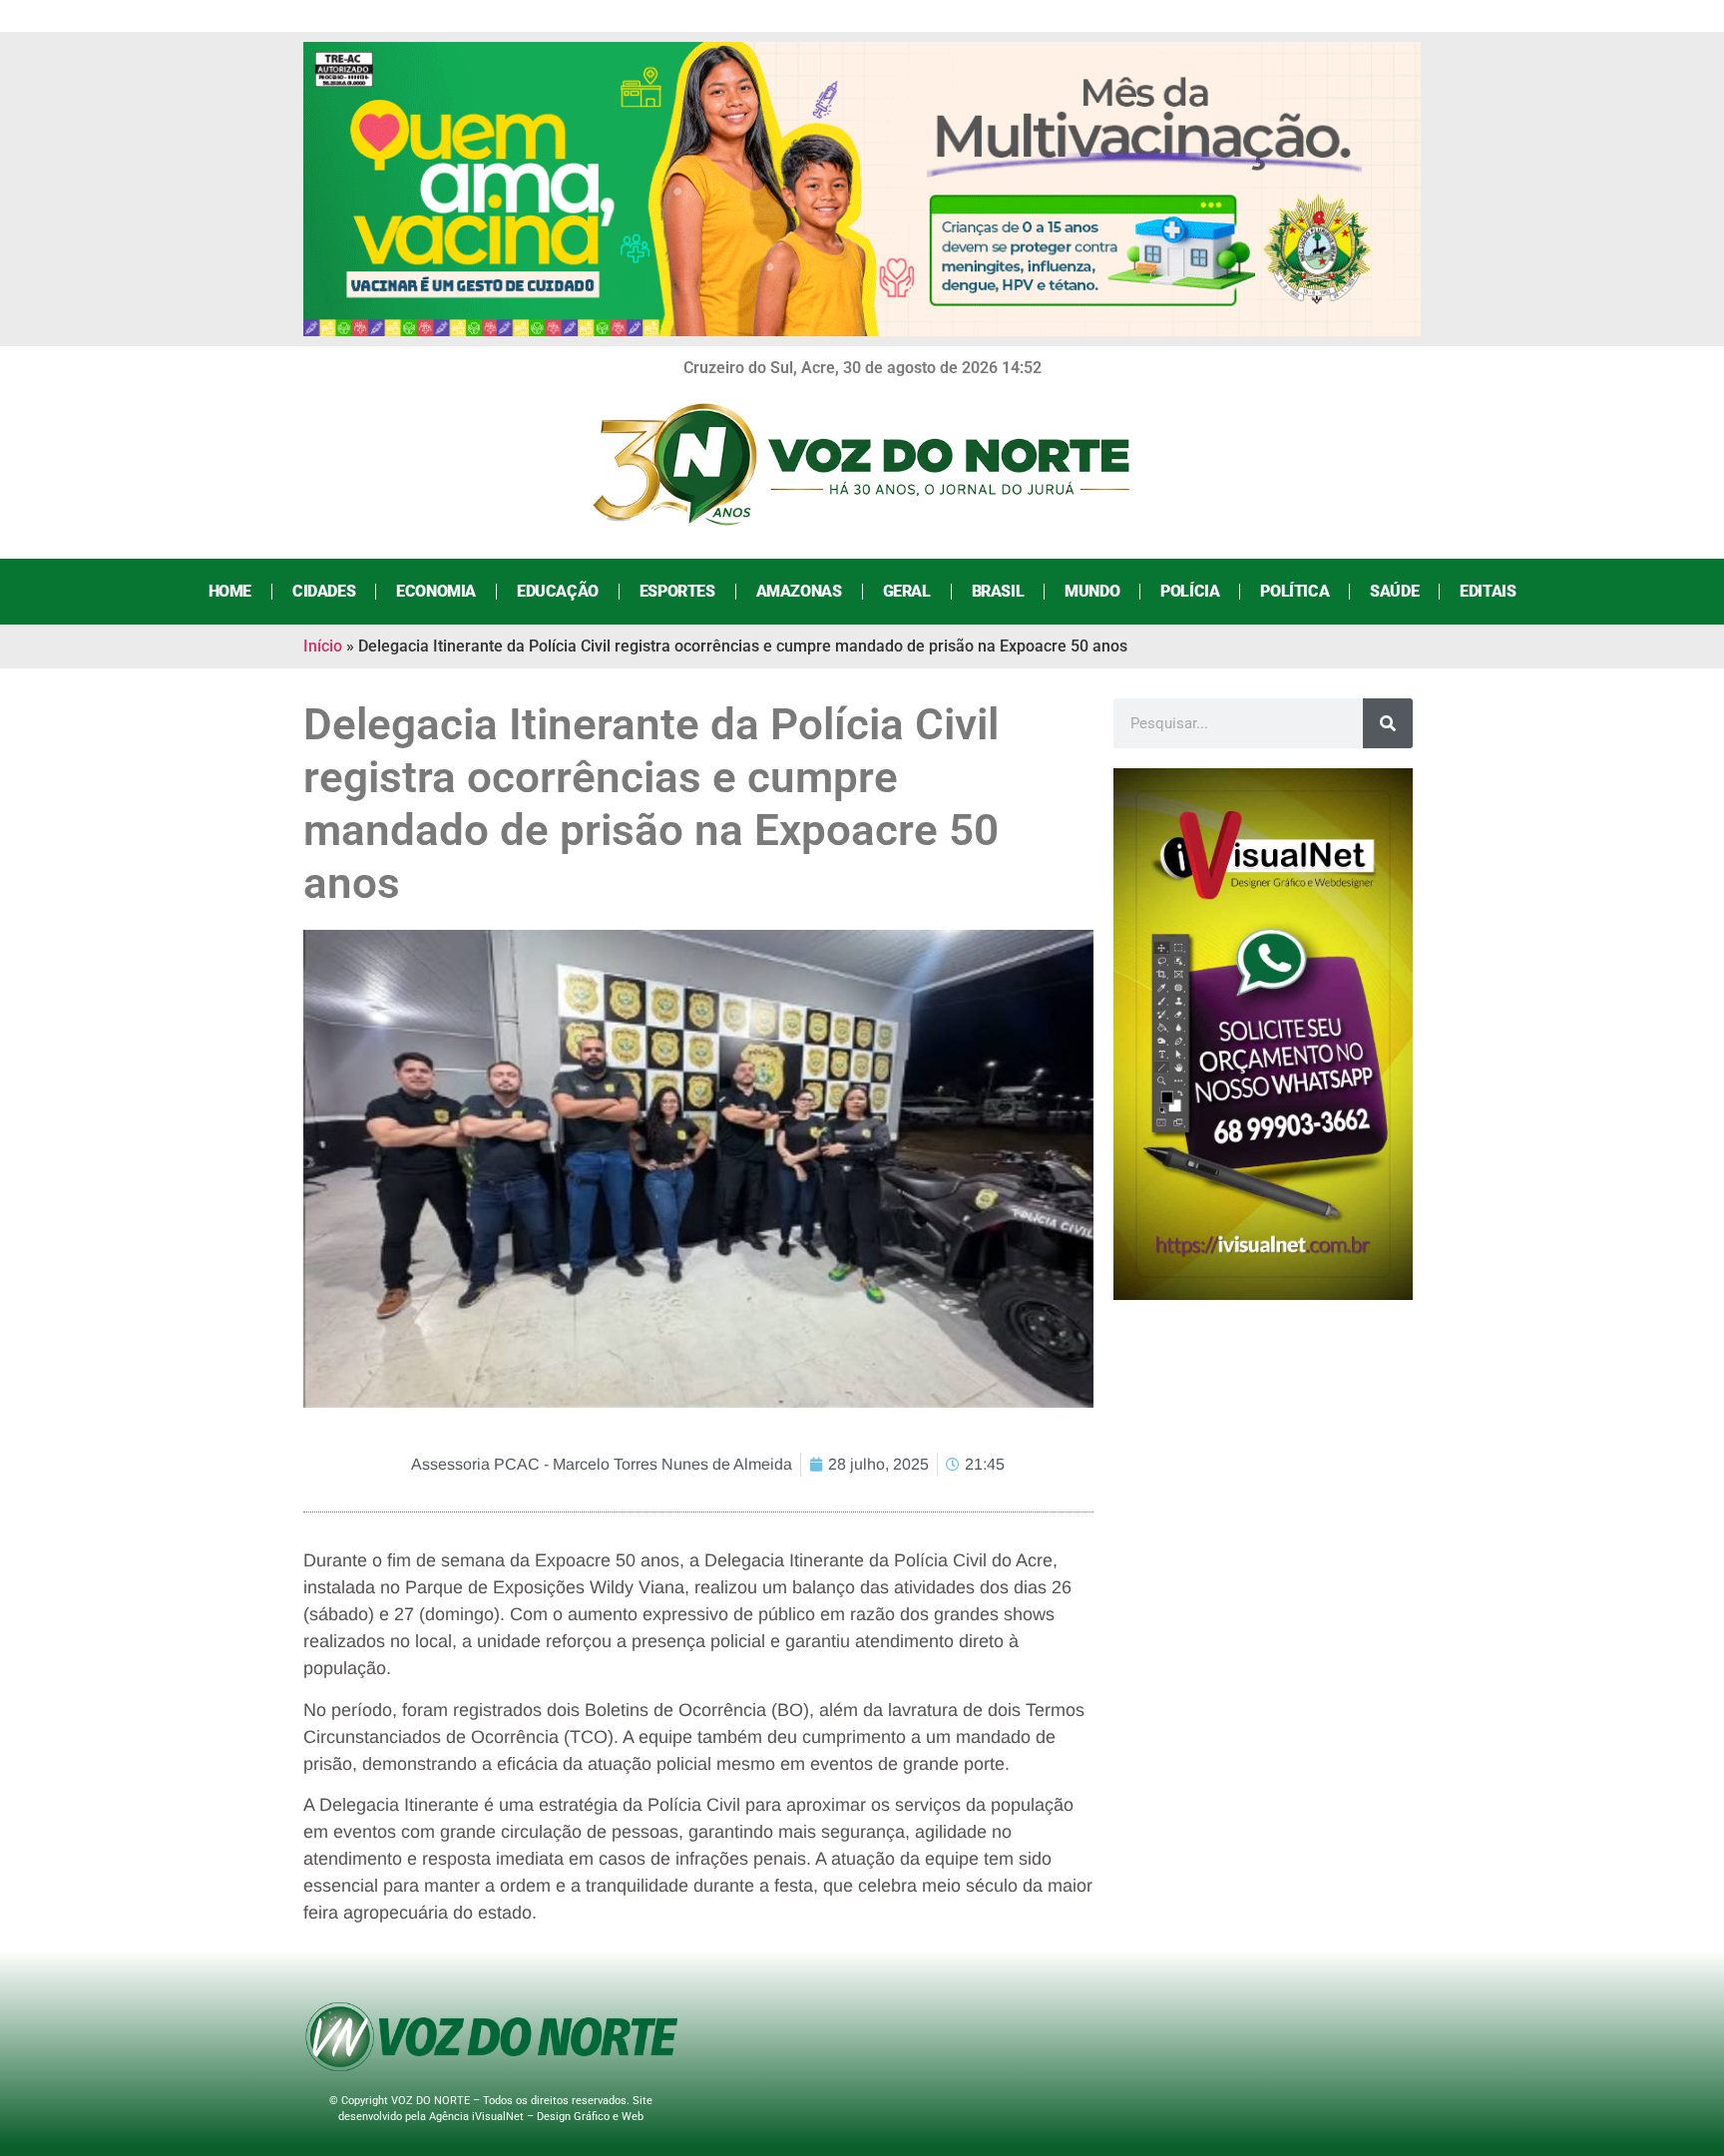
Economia (436, 591)
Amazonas (799, 591)
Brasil (998, 591)
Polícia (1190, 591)
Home (230, 591)
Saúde (1394, 591)
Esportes (677, 591)
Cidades (324, 591)
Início (323, 646)
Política (1294, 591)
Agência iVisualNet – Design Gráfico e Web (536, 2117)
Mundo (1092, 591)
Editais (1488, 591)
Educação (558, 591)
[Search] (1388, 723)
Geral (907, 591)
